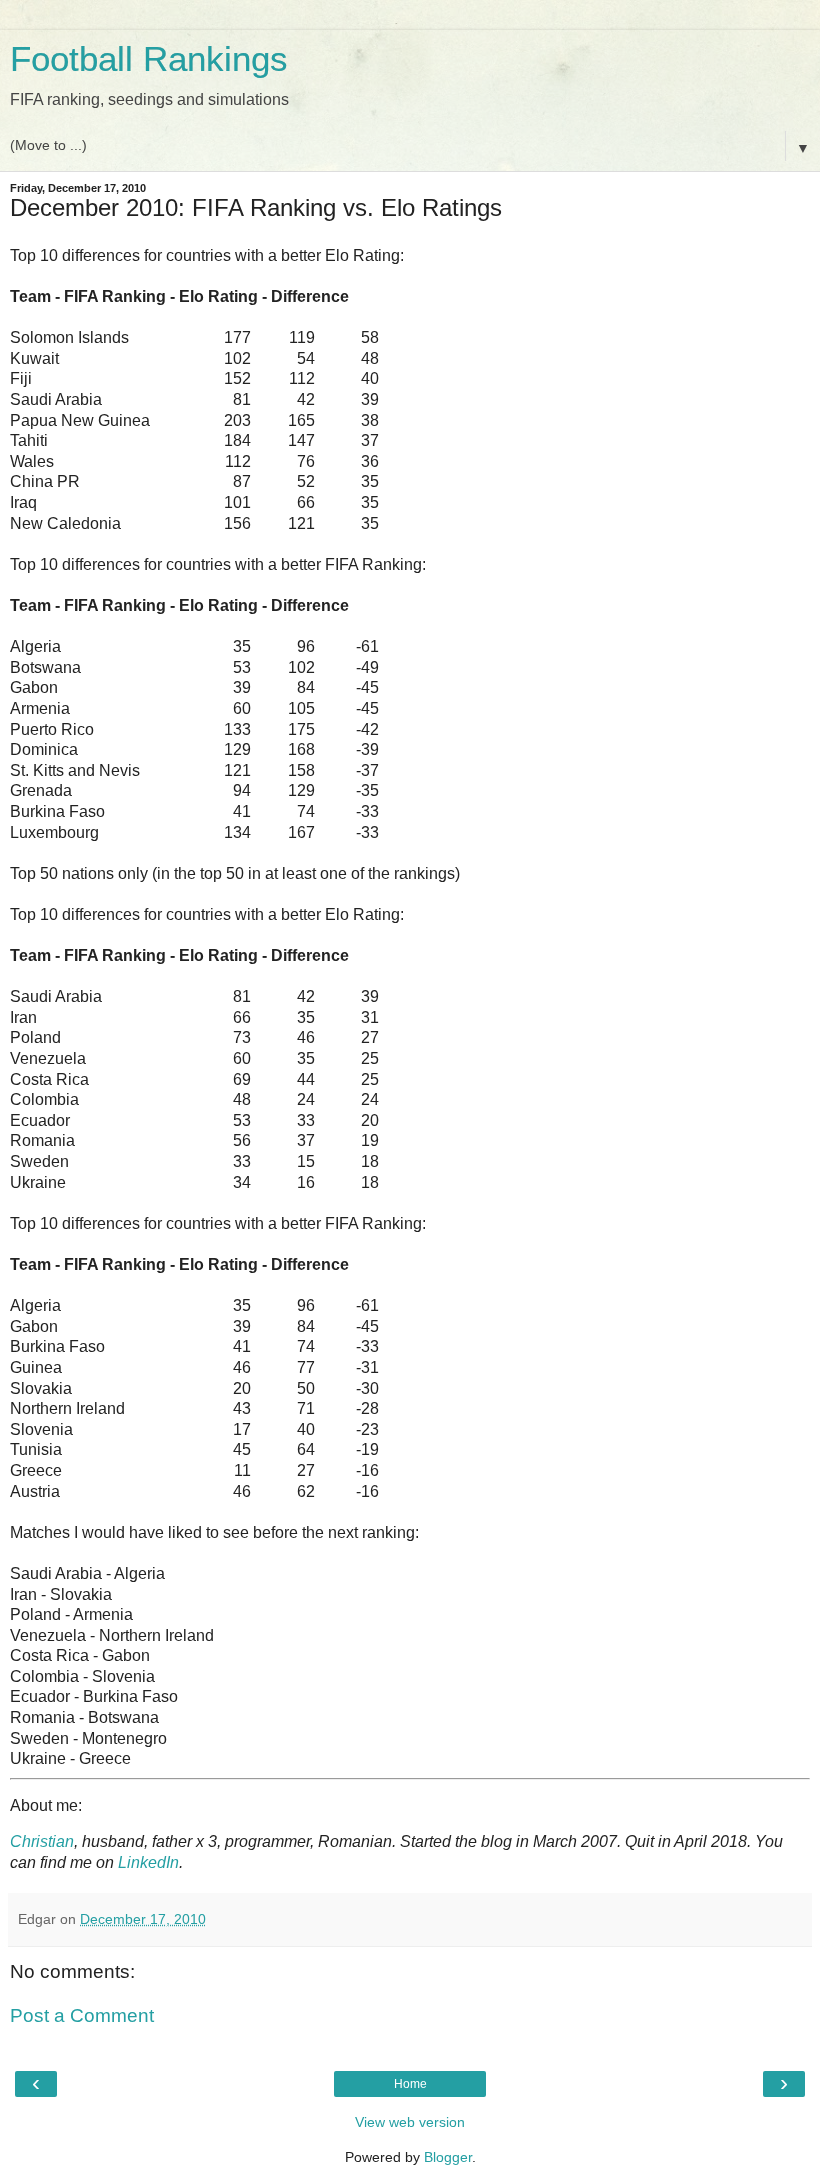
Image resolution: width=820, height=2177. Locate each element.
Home (410, 2084)
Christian (42, 1841)
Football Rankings (149, 59)
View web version (410, 2122)
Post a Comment (82, 2015)
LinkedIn (148, 1862)
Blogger (448, 2157)
